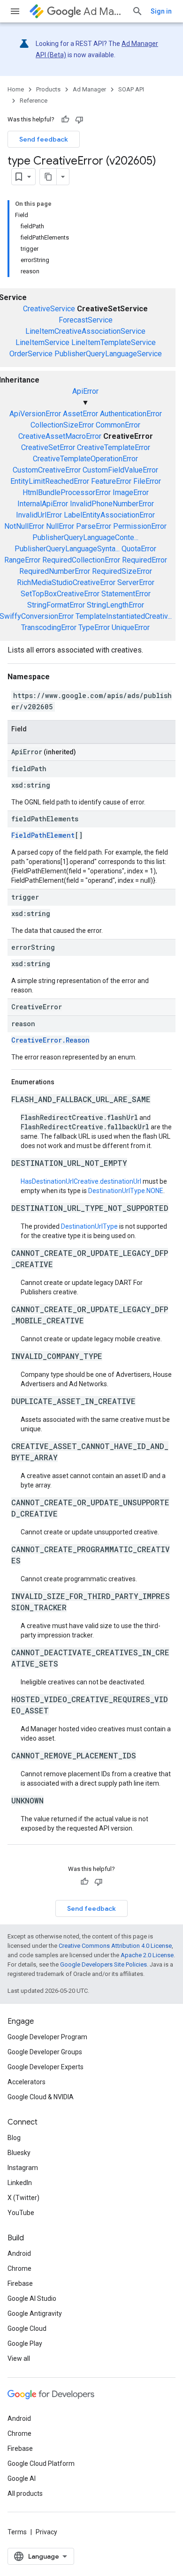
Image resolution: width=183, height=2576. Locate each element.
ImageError (131, 492)
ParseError (94, 526)
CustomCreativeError (47, 470)
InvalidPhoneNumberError (112, 504)
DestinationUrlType (89, 1226)
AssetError (80, 414)
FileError (147, 481)
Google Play (25, 2343)
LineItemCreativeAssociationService (85, 331)
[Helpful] (65, 120)
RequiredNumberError (55, 571)
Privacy (46, 2532)
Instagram (23, 2168)
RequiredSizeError (122, 571)
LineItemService (42, 342)
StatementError (126, 594)
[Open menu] (15, 11)
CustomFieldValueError (120, 470)
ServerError (136, 582)
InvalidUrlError (39, 515)
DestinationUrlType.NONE (126, 1191)
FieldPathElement (43, 835)
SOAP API (131, 89)
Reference (34, 101)
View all (19, 2358)
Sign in (161, 11)
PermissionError (140, 526)
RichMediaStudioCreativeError (66, 582)
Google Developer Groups (45, 2052)
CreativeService (49, 309)
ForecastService (86, 320)
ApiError (85, 391)
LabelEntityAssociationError (109, 515)
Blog (14, 2138)
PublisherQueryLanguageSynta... (67, 549)
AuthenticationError (131, 414)
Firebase (20, 2283)
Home (16, 89)
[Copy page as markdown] (48, 177)
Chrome (19, 2268)
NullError (60, 526)
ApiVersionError (35, 414)
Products (48, 89)
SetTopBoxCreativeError (60, 594)
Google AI (22, 2478)
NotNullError (24, 526)
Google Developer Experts (46, 2067)
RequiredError (145, 560)
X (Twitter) (23, 2198)
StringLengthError (115, 605)
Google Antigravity (35, 2313)
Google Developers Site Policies (103, 1964)
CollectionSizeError (62, 425)
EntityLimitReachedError (50, 481)
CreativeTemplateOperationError (85, 459)
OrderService (31, 354)
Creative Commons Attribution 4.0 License (115, 1946)
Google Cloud (27, 2328)
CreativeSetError (48, 447)
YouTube (21, 2213)
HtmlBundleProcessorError (67, 492)
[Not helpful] (79, 120)
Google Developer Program (47, 2037)
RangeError (22, 560)
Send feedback (44, 139)
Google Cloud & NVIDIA (41, 2097)
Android (19, 2253)
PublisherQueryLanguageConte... (85, 537)
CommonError (118, 425)
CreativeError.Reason (50, 1040)
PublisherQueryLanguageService (108, 354)
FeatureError (111, 481)
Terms (17, 2532)
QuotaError (139, 549)
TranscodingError (49, 627)
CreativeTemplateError (114, 447)
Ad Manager (104, 11)
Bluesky (19, 2153)
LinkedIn (20, 2183)
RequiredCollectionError (81, 560)
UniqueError (131, 627)
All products (25, 2493)
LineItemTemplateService (114, 342)
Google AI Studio (32, 2298)
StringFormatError (56, 605)
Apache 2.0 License (147, 1955)
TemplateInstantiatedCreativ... (124, 616)
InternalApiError (43, 504)
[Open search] (137, 11)
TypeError (94, 627)
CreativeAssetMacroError (60, 436)
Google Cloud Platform (41, 2463)
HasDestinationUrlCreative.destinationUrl (81, 1181)
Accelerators (27, 2082)
